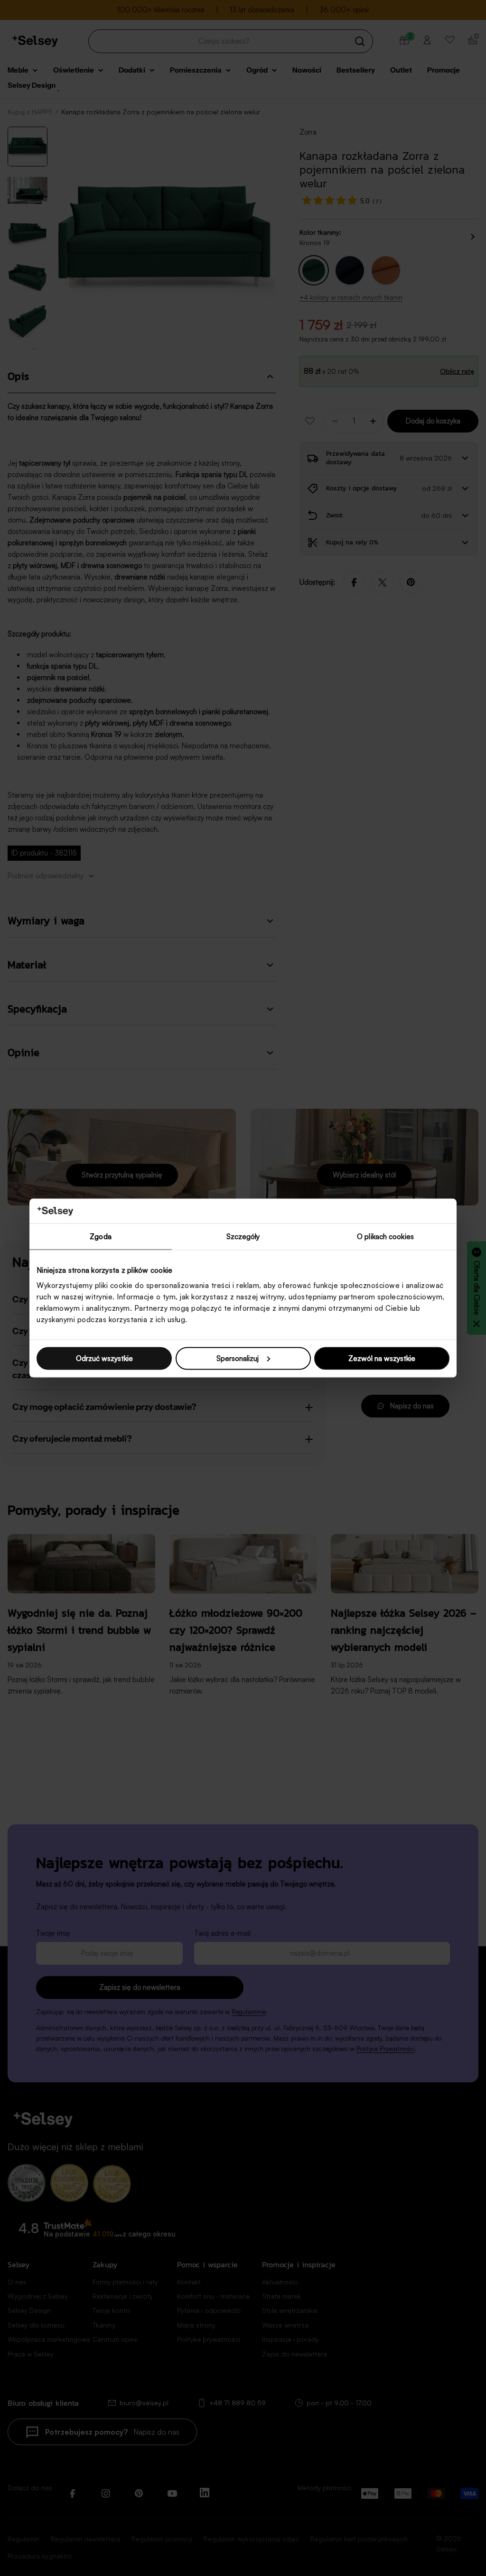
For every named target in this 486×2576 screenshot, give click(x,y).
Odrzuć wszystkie (104, 1358)
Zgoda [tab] (101, 1237)
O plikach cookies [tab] (385, 1237)
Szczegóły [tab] (243, 1237)
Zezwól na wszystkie (382, 1358)
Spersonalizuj (238, 1358)
